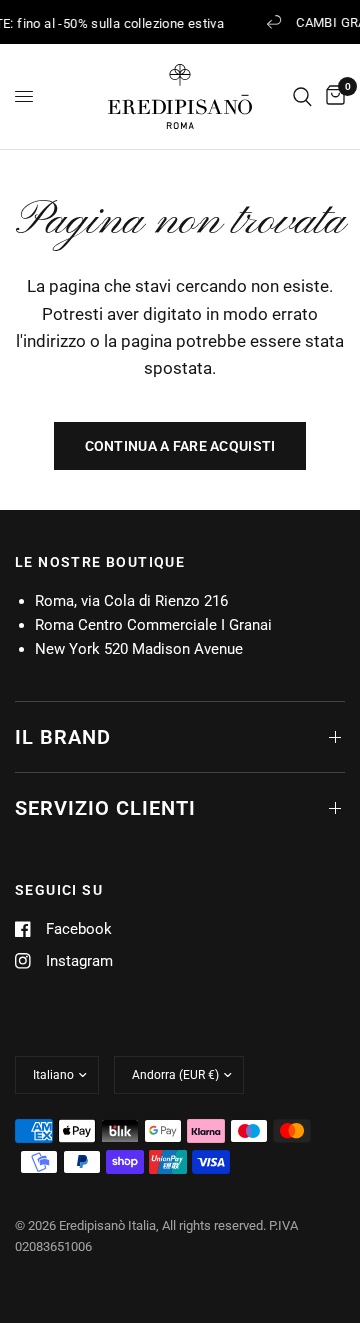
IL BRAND (63, 737)
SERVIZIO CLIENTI (105, 808)
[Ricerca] (302, 96)
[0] (332, 96)
